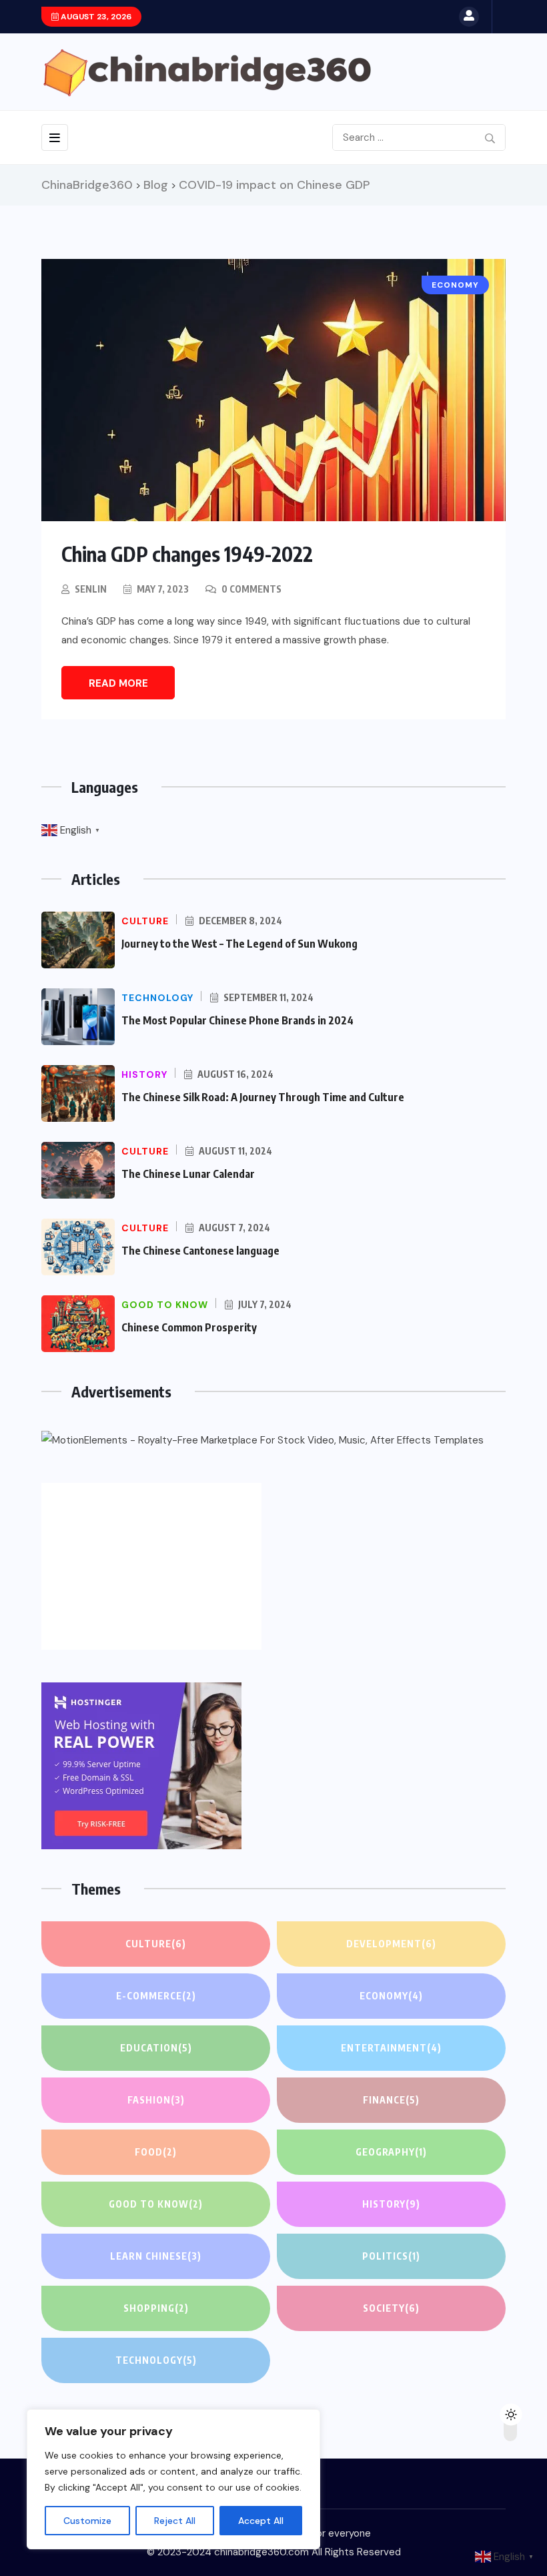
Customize (87, 2521)
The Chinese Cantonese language (200, 1251)
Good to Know (156, 2204)
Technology (156, 2360)
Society (391, 2308)
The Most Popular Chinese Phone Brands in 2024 (237, 1020)
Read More (118, 683)
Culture (156, 1944)
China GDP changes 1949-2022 (187, 554)
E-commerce (156, 1996)
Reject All (175, 2521)
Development (391, 1944)
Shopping (156, 2308)
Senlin (91, 589)
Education (156, 2048)
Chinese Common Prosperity (189, 1327)
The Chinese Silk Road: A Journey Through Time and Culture (263, 1097)
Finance (391, 2100)
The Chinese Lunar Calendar (188, 1174)
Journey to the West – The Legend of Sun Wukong (239, 944)
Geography (391, 2152)
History (391, 2204)
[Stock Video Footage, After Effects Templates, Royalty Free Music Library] (262, 1440)
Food (156, 2152)
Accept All (261, 2521)
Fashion (156, 2100)
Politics (391, 2256)
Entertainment (391, 2048)
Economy (391, 1996)
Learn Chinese (156, 2256)
